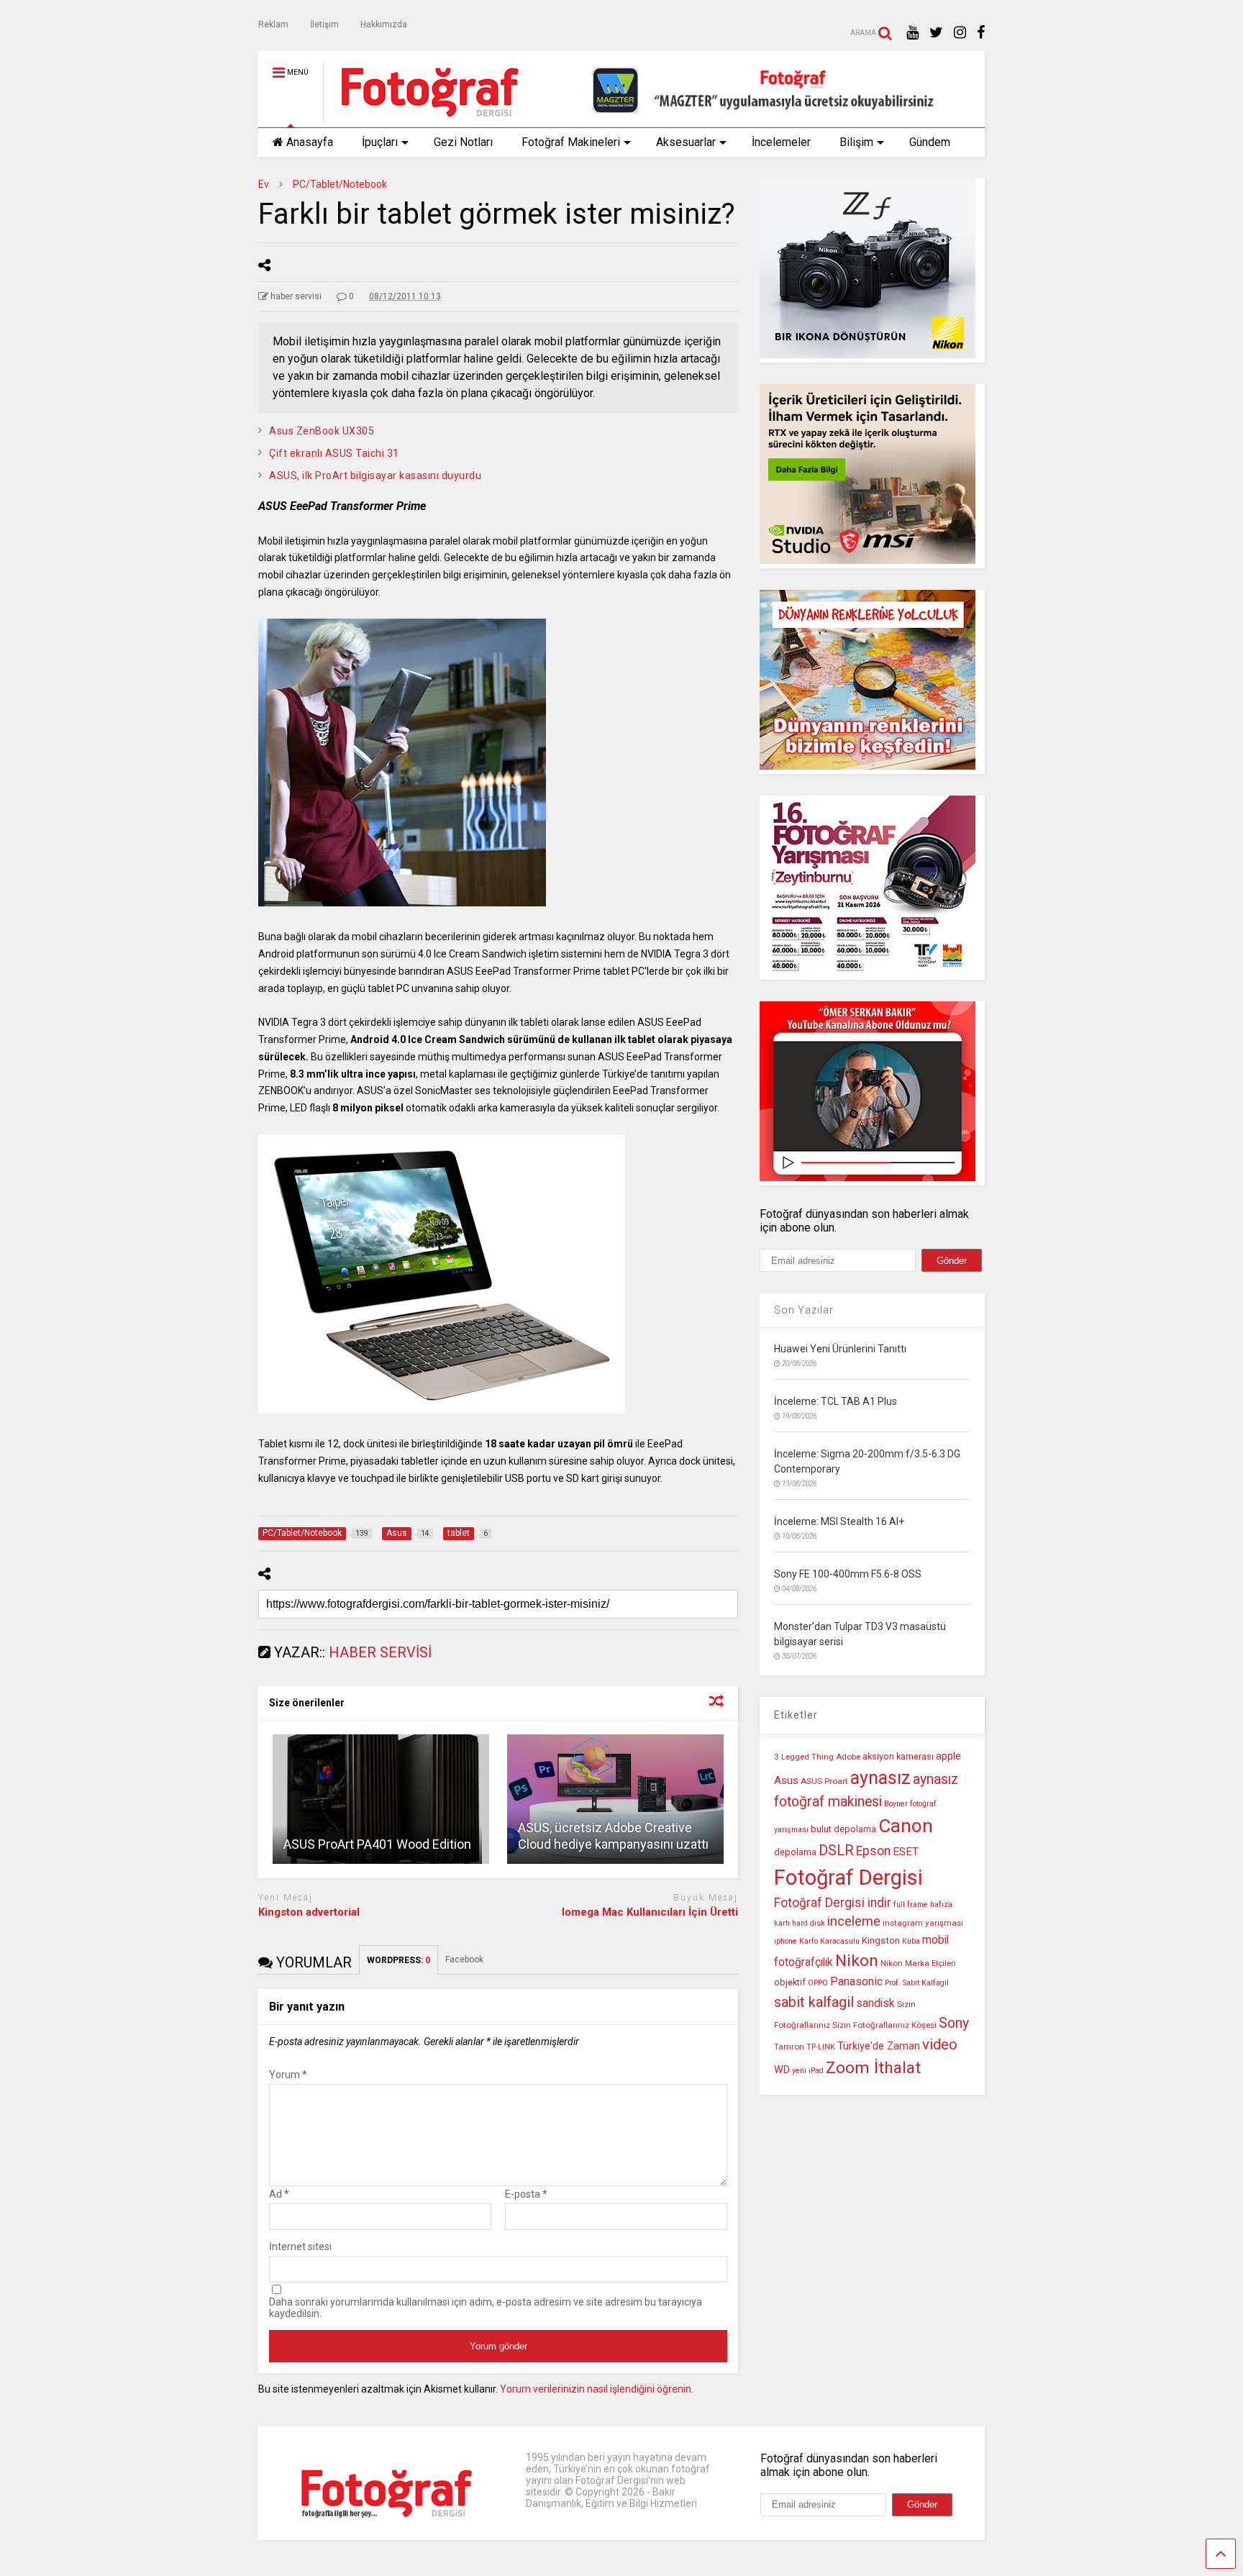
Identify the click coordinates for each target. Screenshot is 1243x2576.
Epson (873, 1851)
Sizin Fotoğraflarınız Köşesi (884, 2025)
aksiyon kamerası (898, 1756)
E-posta (526, 2194)
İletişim (324, 24)
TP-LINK (821, 2047)
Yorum (288, 2075)
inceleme (854, 1921)
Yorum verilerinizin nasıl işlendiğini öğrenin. (597, 2389)
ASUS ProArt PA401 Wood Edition (377, 1844)
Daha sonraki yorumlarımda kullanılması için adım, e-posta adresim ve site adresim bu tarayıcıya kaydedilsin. (486, 2308)
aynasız (880, 1778)
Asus (786, 1780)
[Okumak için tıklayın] (381, 1799)
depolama (795, 1852)
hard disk (809, 1923)
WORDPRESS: (399, 1960)
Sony (954, 2023)
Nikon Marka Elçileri (918, 1963)
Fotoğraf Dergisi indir (833, 1903)
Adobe (848, 1757)
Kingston (881, 1940)
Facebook (465, 1960)
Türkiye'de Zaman (879, 2046)
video (940, 2044)
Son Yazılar (804, 1310)
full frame (911, 1904)
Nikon (857, 1961)
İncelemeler (781, 142)
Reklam (273, 24)
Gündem (930, 142)
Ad (279, 2194)
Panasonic (856, 1981)
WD (782, 2070)
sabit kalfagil (814, 2002)
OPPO (818, 1983)
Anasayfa (310, 142)
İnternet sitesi (300, 2247)
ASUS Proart (824, 1781)
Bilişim (856, 142)
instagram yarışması (923, 1923)
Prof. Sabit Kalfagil (917, 1983)
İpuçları (380, 142)
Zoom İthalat (873, 2068)
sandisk (875, 2003)
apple (948, 1756)
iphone (786, 1941)
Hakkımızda (384, 24)
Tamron (789, 2047)
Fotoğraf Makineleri (571, 142)
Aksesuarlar (686, 142)
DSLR (836, 1851)
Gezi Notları (463, 142)
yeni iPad (808, 2071)
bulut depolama (843, 1829)
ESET (906, 1852)
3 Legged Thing (804, 1757)
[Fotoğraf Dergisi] (422, 117)
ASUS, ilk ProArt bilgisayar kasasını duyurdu (375, 475)
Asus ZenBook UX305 (322, 431)
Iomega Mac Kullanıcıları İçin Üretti (650, 1912)
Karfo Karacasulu (829, 1941)
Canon (906, 1826)
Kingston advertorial (309, 1912)
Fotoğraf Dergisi (848, 1878)
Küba (911, 1941)
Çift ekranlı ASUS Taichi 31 (334, 453)
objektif (790, 1982)
